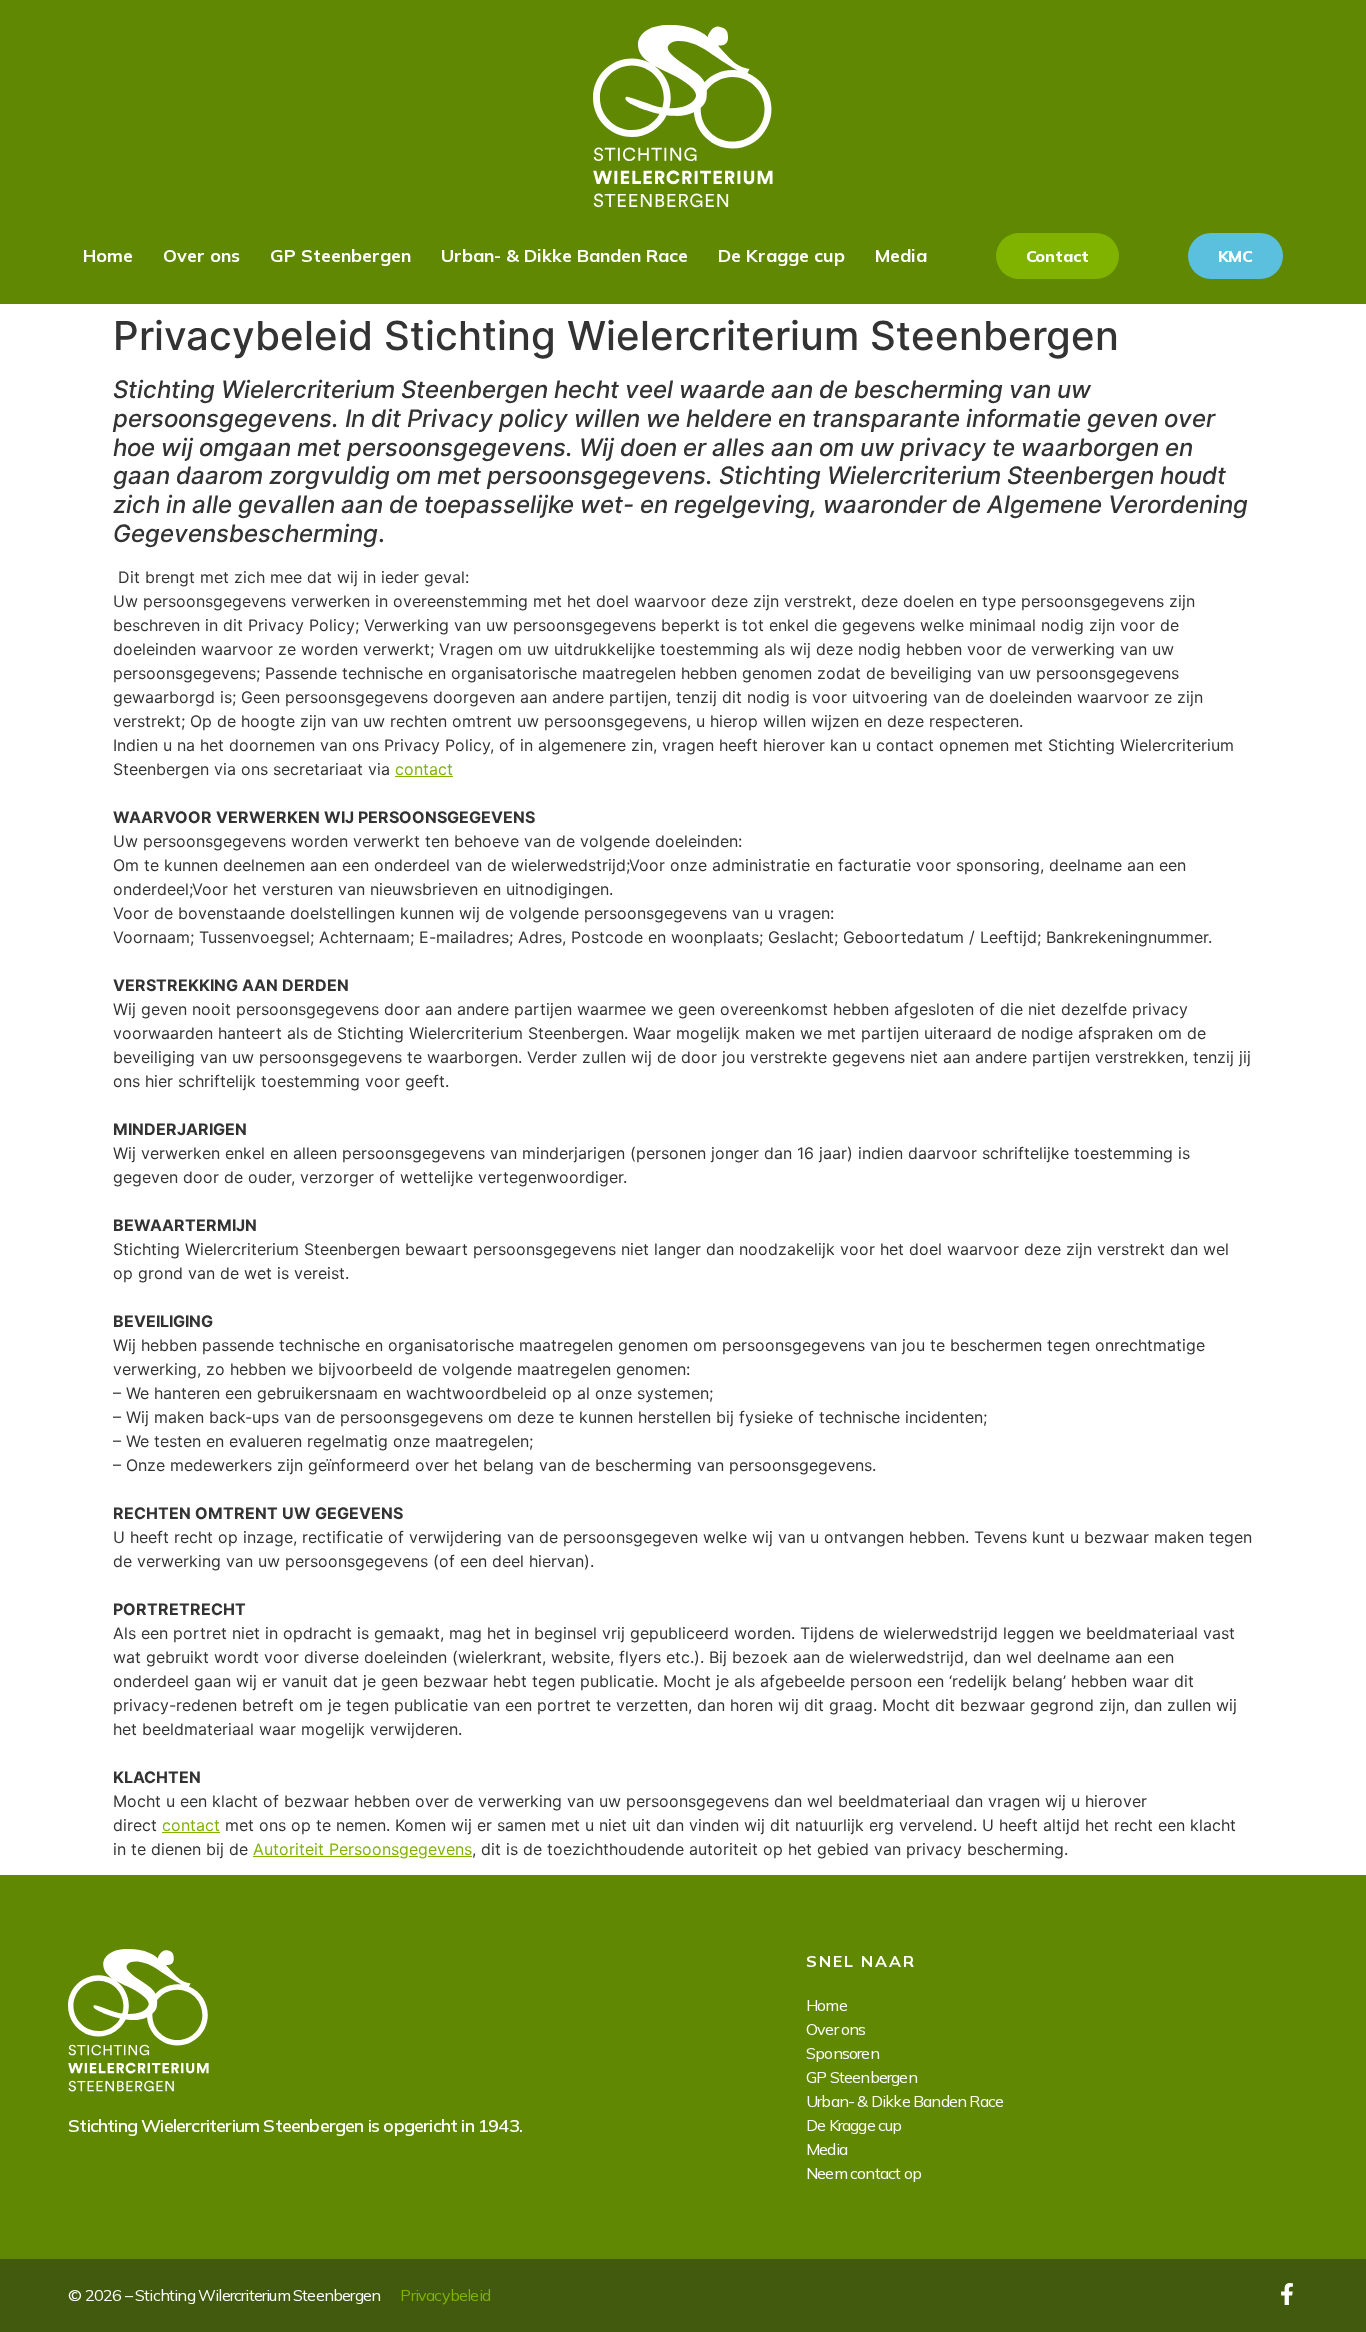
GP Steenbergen (340, 255)
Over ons (201, 255)
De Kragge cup (781, 255)
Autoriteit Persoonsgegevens (362, 1849)
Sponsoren (842, 2053)
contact (424, 769)
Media (901, 255)
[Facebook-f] (1287, 2294)
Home (108, 255)
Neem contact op (863, 2173)
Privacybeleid (445, 2295)
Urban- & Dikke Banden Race (564, 255)
